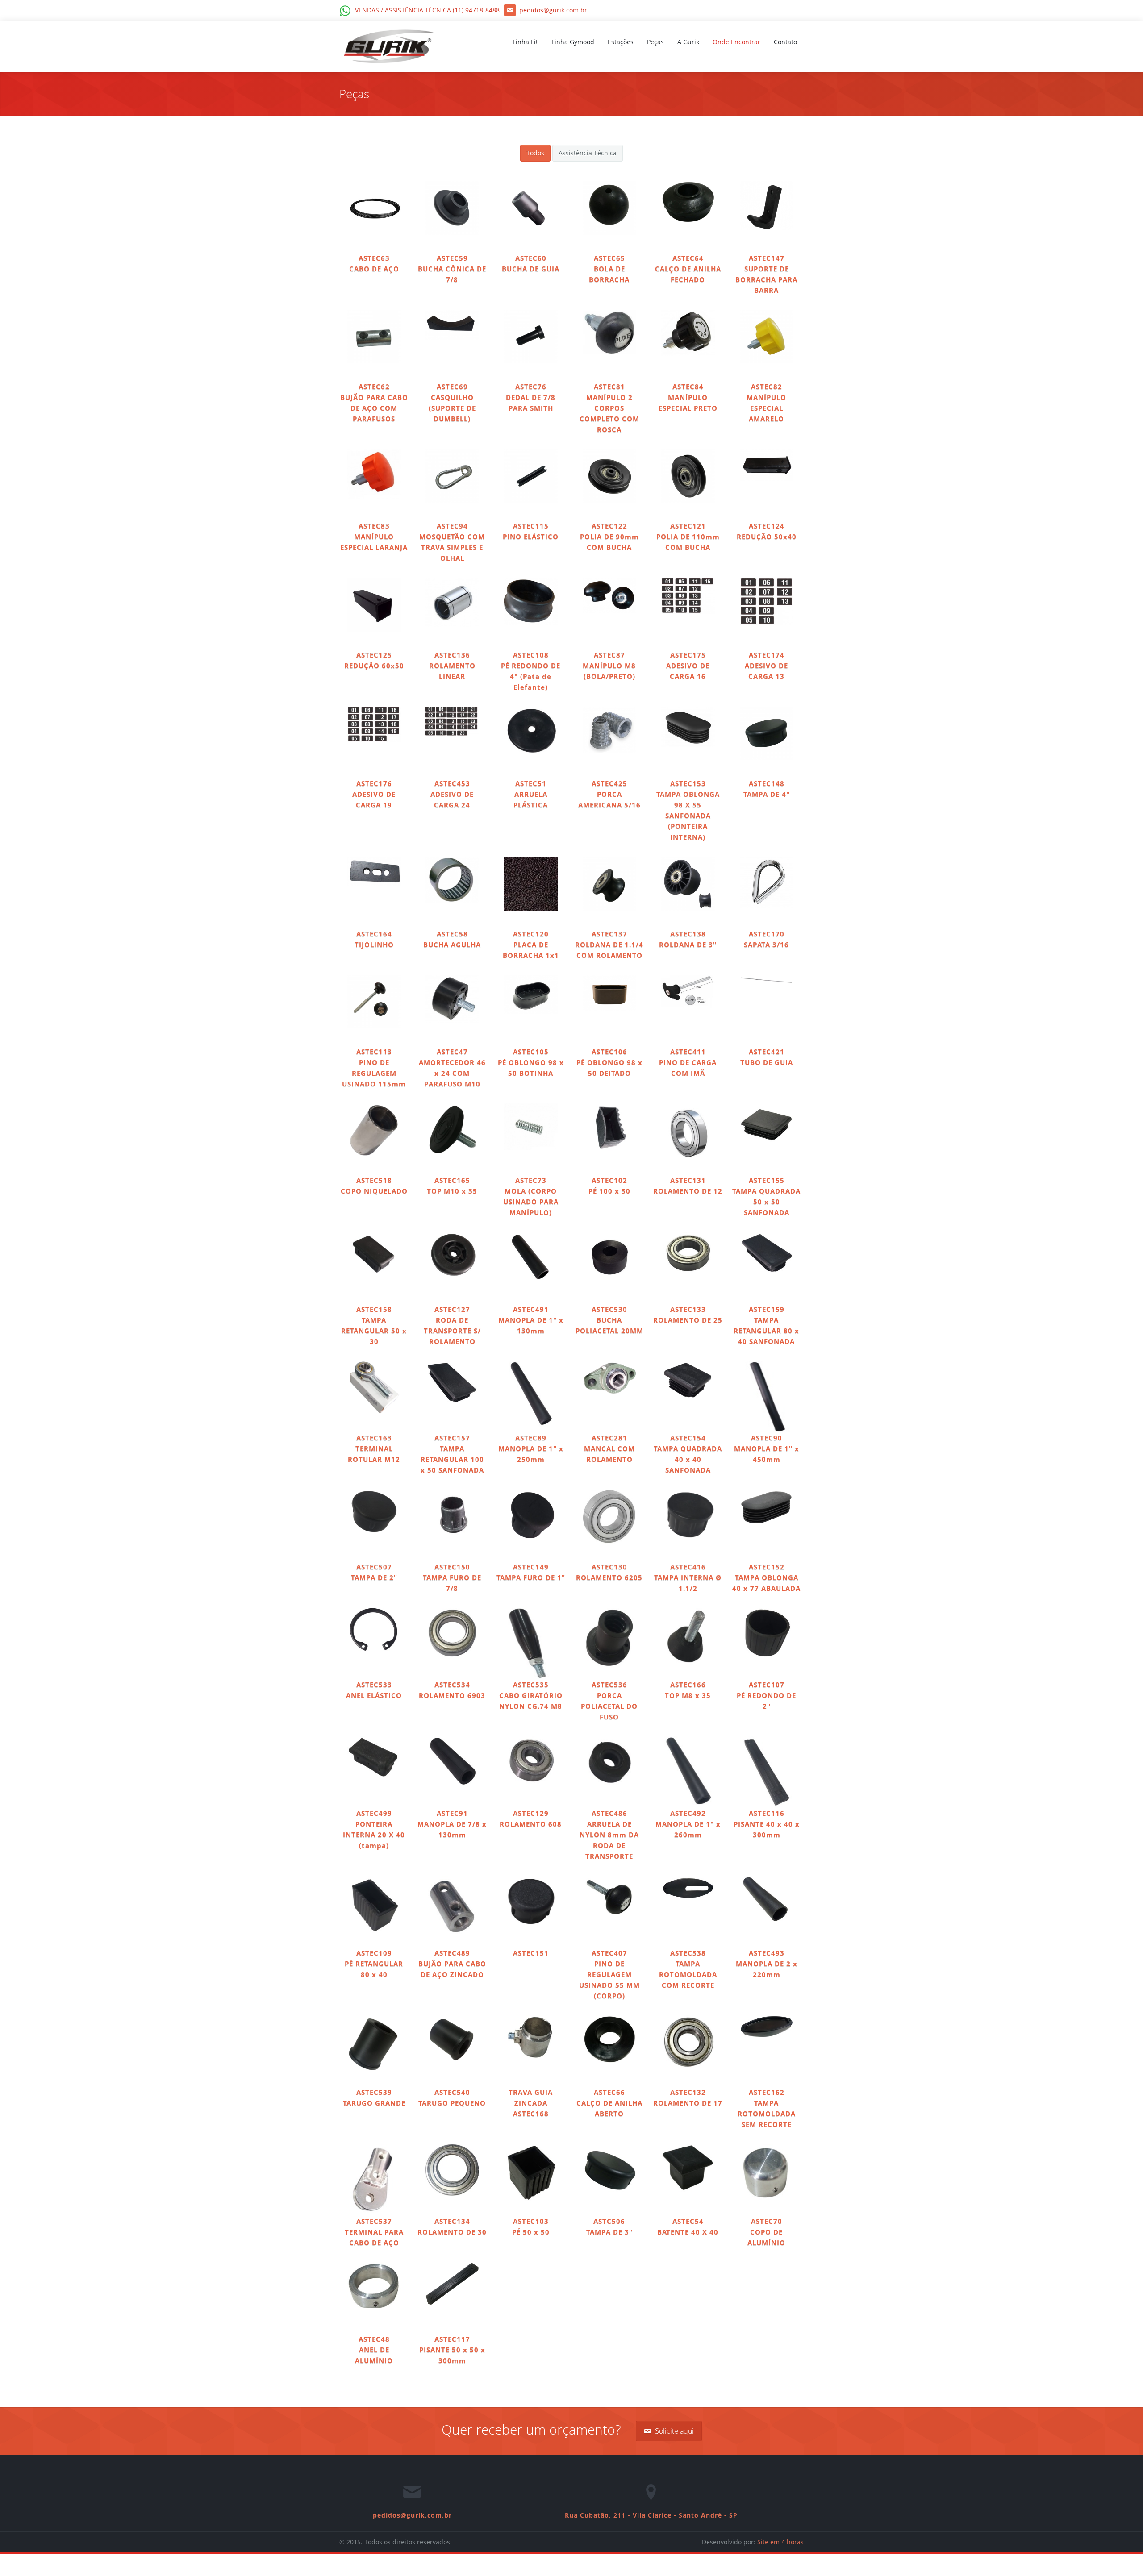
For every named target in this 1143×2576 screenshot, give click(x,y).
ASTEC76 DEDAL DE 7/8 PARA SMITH (531, 397)
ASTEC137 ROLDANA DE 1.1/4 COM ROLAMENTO (609, 945)
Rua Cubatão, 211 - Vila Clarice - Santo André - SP (651, 2515)
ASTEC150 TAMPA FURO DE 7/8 (452, 1577)
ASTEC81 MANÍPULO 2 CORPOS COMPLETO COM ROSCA (609, 408)
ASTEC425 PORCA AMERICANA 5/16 (609, 794)
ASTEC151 (531, 1953)
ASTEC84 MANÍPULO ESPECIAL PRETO (688, 397)
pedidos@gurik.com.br (412, 2515)
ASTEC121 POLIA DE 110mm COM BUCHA (688, 537)
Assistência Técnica (588, 153)
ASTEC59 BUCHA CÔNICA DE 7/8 (452, 269)
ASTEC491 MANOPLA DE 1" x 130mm (531, 1320)
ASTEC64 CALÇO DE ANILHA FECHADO (688, 269)
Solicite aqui (674, 2431)
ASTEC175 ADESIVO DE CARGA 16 (688, 666)
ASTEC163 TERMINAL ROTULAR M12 (374, 1448)
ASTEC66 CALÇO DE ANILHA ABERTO (609, 2103)
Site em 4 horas (780, 2542)
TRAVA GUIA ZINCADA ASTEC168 (531, 2103)
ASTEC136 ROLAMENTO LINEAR (452, 666)
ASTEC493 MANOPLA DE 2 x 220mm (767, 1964)
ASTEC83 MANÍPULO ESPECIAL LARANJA (374, 537)
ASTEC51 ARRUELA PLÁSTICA (531, 794)
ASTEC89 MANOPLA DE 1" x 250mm (531, 1448)
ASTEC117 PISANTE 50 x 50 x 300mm (452, 2350)
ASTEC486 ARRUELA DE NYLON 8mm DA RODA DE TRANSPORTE (609, 1835)
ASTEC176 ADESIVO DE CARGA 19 (374, 794)
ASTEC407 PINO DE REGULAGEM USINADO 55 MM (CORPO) (609, 1974)
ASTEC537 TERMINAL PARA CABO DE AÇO (374, 2232)
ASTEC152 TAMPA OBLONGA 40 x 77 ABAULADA (766, 1577)
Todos (535, 153)
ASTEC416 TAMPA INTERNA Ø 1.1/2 (688, 1577)
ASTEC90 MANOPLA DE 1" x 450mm (767, 1448)
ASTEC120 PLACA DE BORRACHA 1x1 (531, 945)
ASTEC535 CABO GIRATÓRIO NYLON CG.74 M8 (531, 1695)
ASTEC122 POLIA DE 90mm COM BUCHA (609, 537)
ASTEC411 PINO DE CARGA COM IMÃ (688, 1062)
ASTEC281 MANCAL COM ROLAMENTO (609, 1448)
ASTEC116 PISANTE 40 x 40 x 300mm (767, 1824)
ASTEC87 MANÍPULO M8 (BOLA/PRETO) (609, 666)
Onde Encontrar (736, 42)
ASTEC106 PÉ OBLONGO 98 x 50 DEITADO (609, 1062)
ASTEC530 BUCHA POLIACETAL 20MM (609, 1320)
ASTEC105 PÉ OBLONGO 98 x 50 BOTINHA (531, 1062)
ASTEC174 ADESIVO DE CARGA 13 (766, 666)
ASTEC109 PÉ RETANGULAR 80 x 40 (374, 1964)
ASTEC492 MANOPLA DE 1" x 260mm (688, 1824)
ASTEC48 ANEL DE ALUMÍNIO (374, 2350)
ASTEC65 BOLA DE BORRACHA (609, 269)
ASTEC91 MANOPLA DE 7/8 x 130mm (452, 1824)
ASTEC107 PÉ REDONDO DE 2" (766, 1695)
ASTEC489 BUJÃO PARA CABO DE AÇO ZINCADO (452, 1964)
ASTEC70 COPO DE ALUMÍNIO (766, 2232)
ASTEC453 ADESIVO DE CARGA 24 (452, 794)
